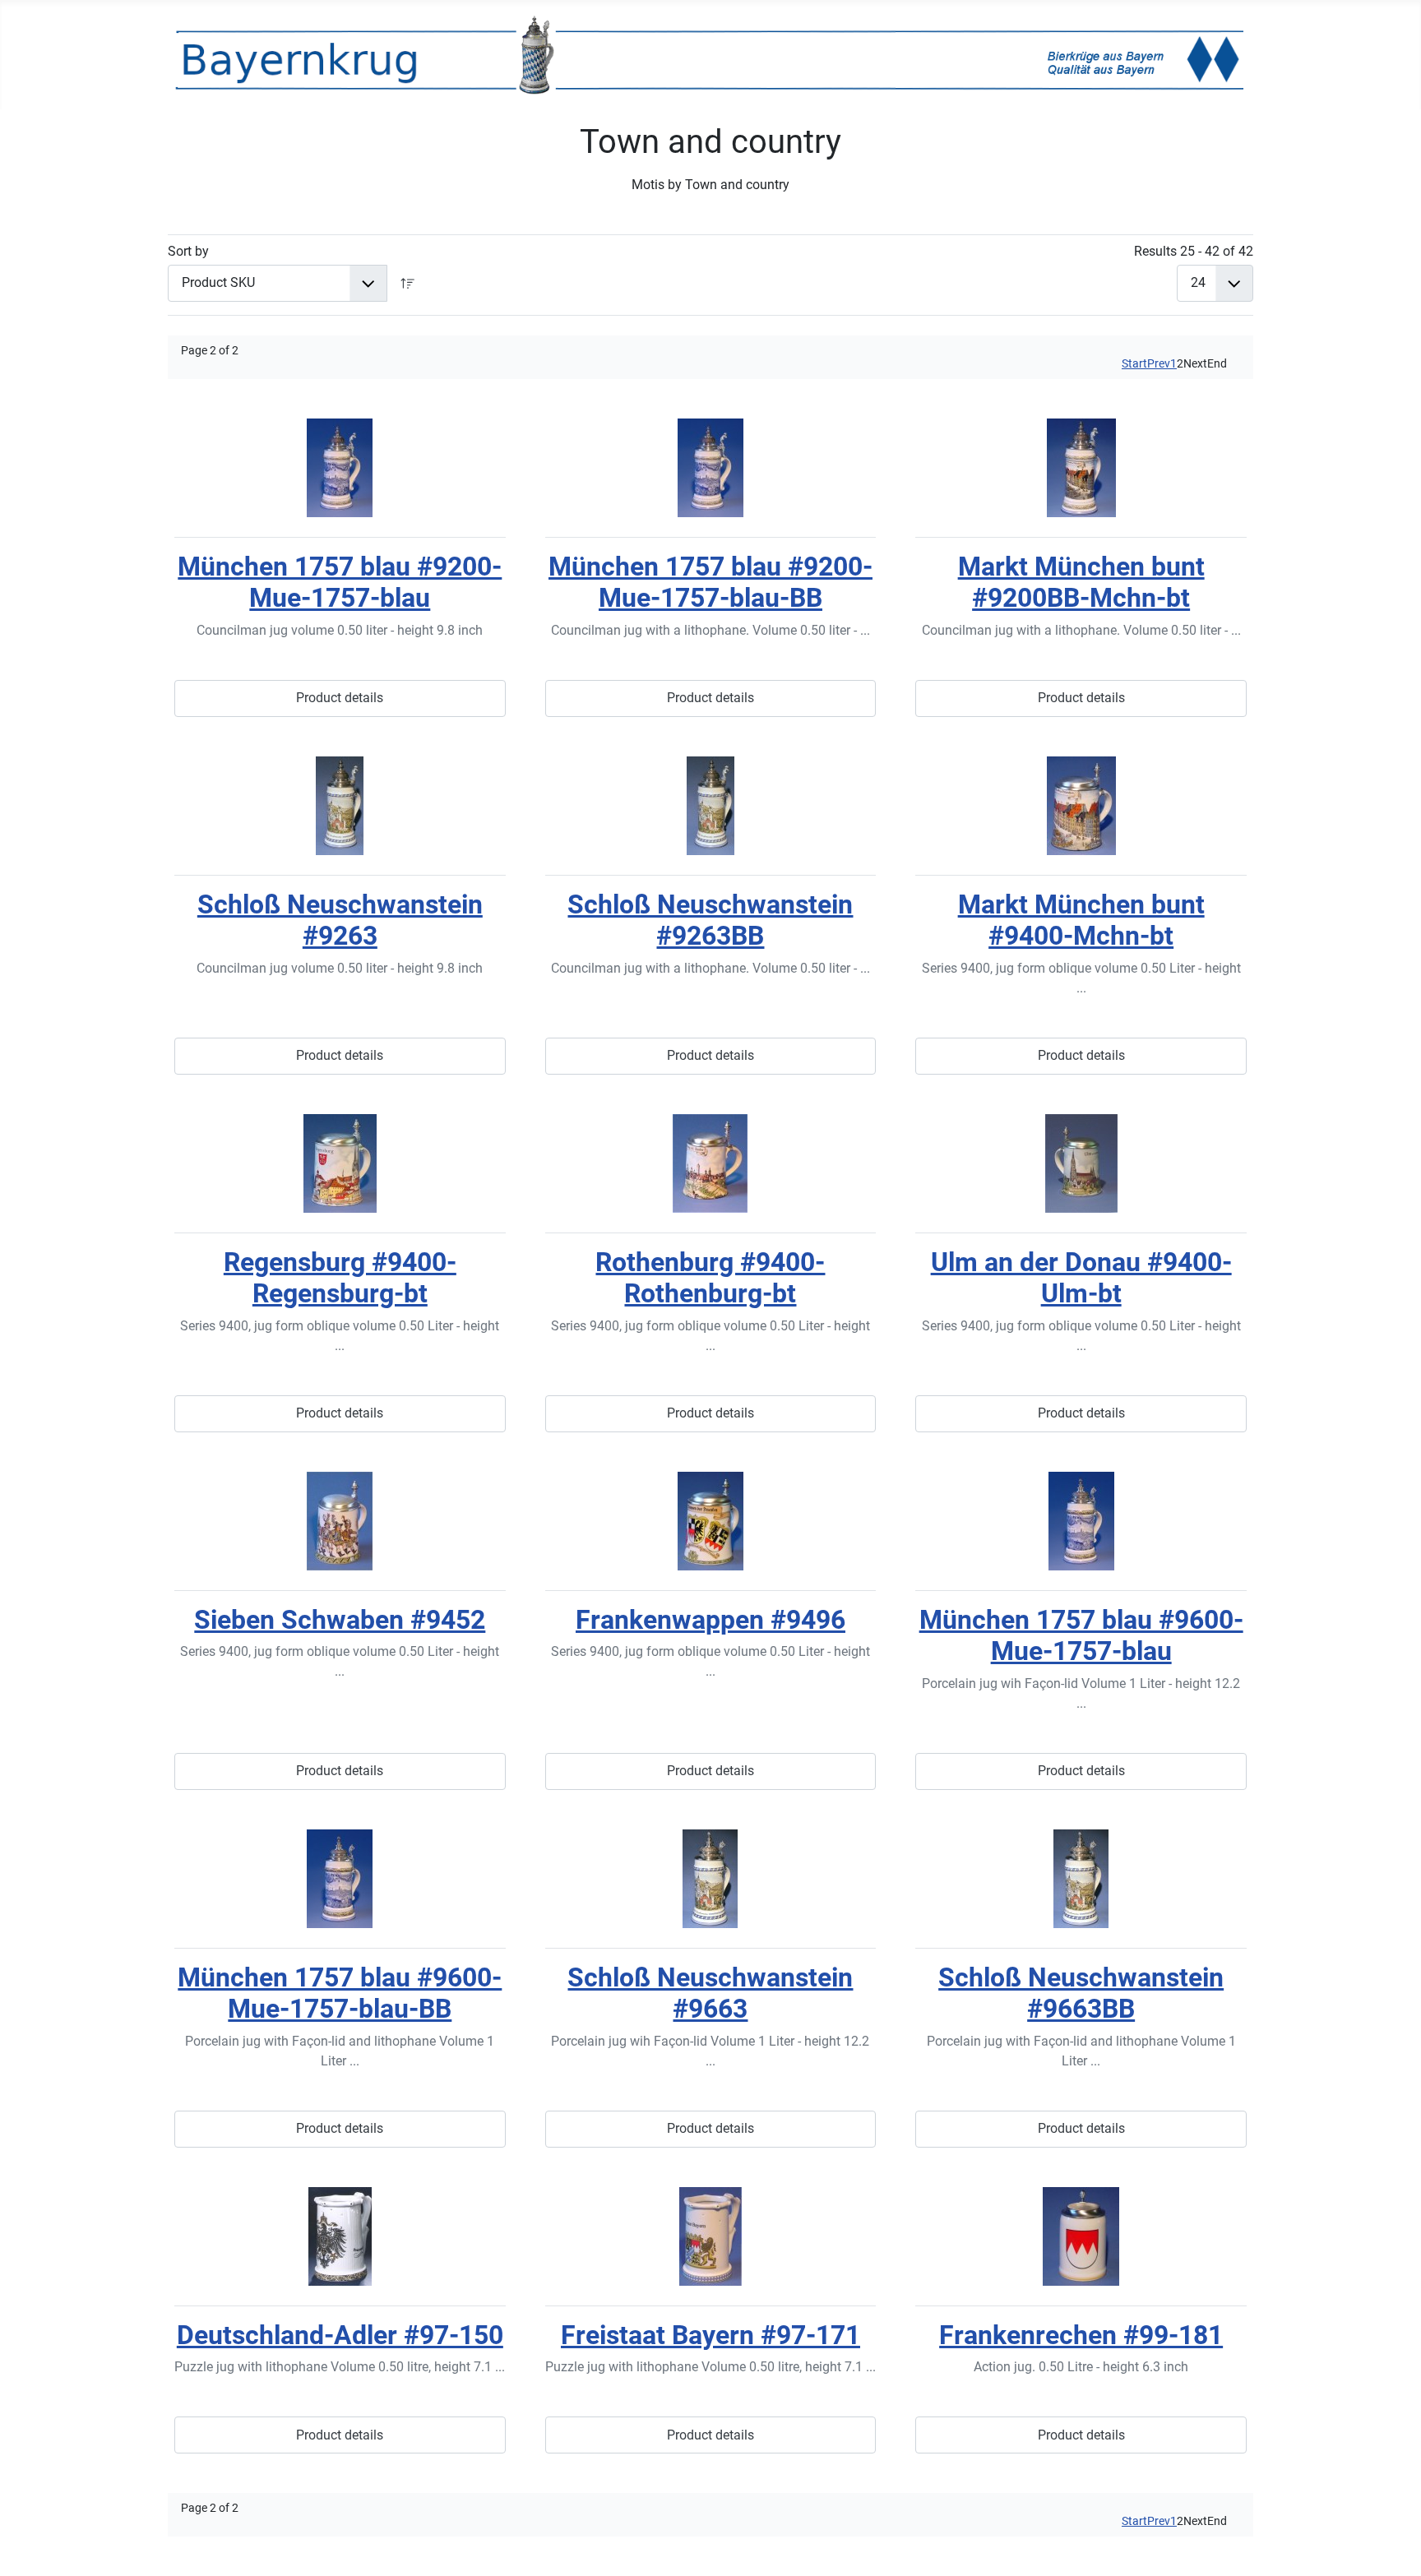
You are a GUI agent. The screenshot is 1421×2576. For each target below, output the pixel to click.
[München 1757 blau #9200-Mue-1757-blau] (340, 468)
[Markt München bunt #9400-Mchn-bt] (1081, 806)
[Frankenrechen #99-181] (1081, 2236)
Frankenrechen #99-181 (1081, 2335)
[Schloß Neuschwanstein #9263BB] (711, 806)
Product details (340, 698)
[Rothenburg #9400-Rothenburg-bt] (711, 1163)
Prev (1159, 363)
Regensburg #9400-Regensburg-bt (340, 1278)
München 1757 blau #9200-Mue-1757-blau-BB (710, 582)
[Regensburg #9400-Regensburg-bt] (340, 1163)
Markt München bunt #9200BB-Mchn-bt (1081, 582)
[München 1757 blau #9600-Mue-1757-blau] (1081, 1521)
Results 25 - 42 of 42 (1194, 251)
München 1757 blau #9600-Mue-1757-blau (1081, 1635)
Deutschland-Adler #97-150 (340, 2335)
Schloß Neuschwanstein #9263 (340, 920)
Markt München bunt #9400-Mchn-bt (1081, 920)
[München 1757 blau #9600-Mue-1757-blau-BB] (340, 1879)
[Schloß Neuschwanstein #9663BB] (1081, 1879)
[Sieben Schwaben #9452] (340, 1521)
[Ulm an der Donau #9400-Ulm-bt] (1081, 1163)
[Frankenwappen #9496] (711, 1521)
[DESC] (408, 283)
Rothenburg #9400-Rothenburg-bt (710, 1278)
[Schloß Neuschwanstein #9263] (340, 806)
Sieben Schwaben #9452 (340, 1620)
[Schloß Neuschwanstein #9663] (711, 1879)
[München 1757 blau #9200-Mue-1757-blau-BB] (711, 468)
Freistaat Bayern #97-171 (710, 2335)
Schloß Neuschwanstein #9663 (710, 1993)
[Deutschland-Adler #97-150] (340, 2236)
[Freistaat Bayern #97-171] (711, 2236)
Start (1134, 363)
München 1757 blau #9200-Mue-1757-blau (340, 582)
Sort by (188, 251)
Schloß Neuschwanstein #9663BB (1081, 1993)
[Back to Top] (1392, 2546)
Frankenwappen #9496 (710, 1620)
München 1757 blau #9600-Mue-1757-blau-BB (340, 1993)
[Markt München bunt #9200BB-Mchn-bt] (1081, 468)
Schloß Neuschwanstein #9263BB (710, 920)
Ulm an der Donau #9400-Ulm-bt (1081, 1278)
